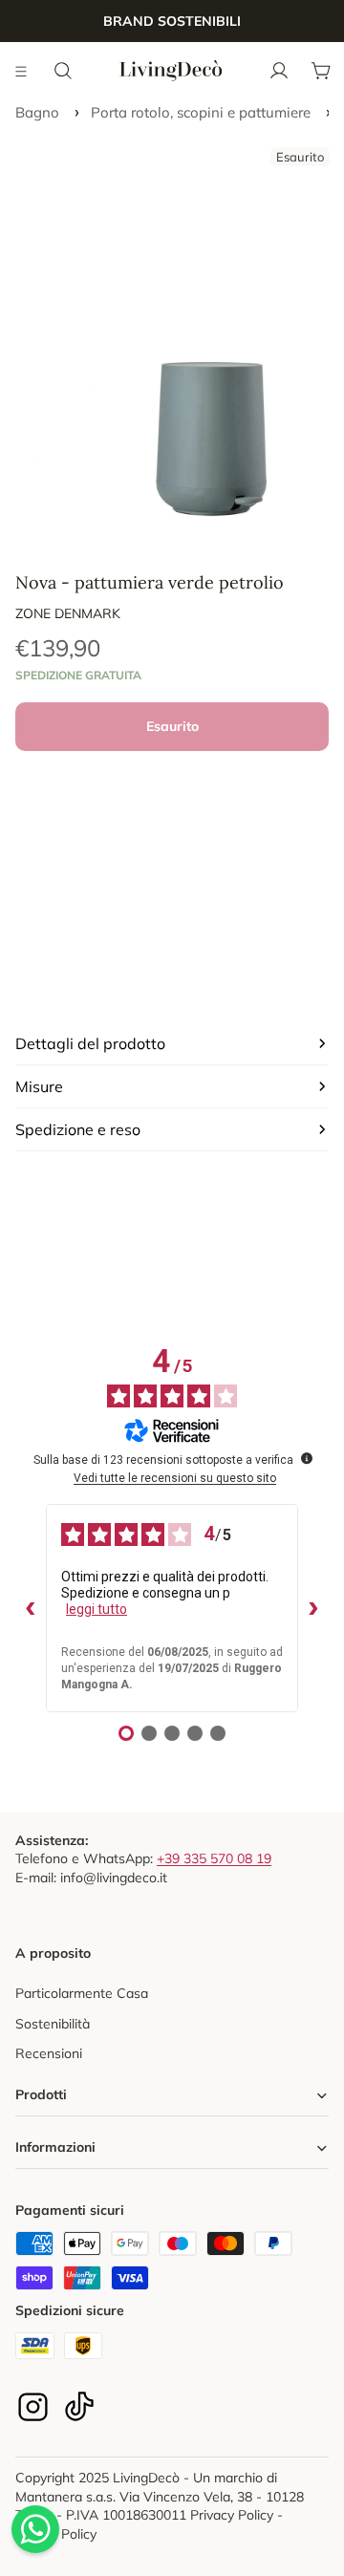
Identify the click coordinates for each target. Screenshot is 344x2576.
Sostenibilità (53, 2024)
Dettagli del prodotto (90, 1043)
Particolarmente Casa (82, 1993)
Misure (39, 1086)
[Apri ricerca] (63, 71)
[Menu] (22, 71)
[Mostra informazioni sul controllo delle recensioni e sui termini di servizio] (307, 1458)
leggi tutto (97, 1609)
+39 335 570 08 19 (214, 1858)
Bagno (37, 112)
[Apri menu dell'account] (279, 71)
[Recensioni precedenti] (31, 1608)
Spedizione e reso (78, 1129)
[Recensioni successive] (313, 1608)
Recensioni (49, 2053)
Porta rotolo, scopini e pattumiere (201, 112)
